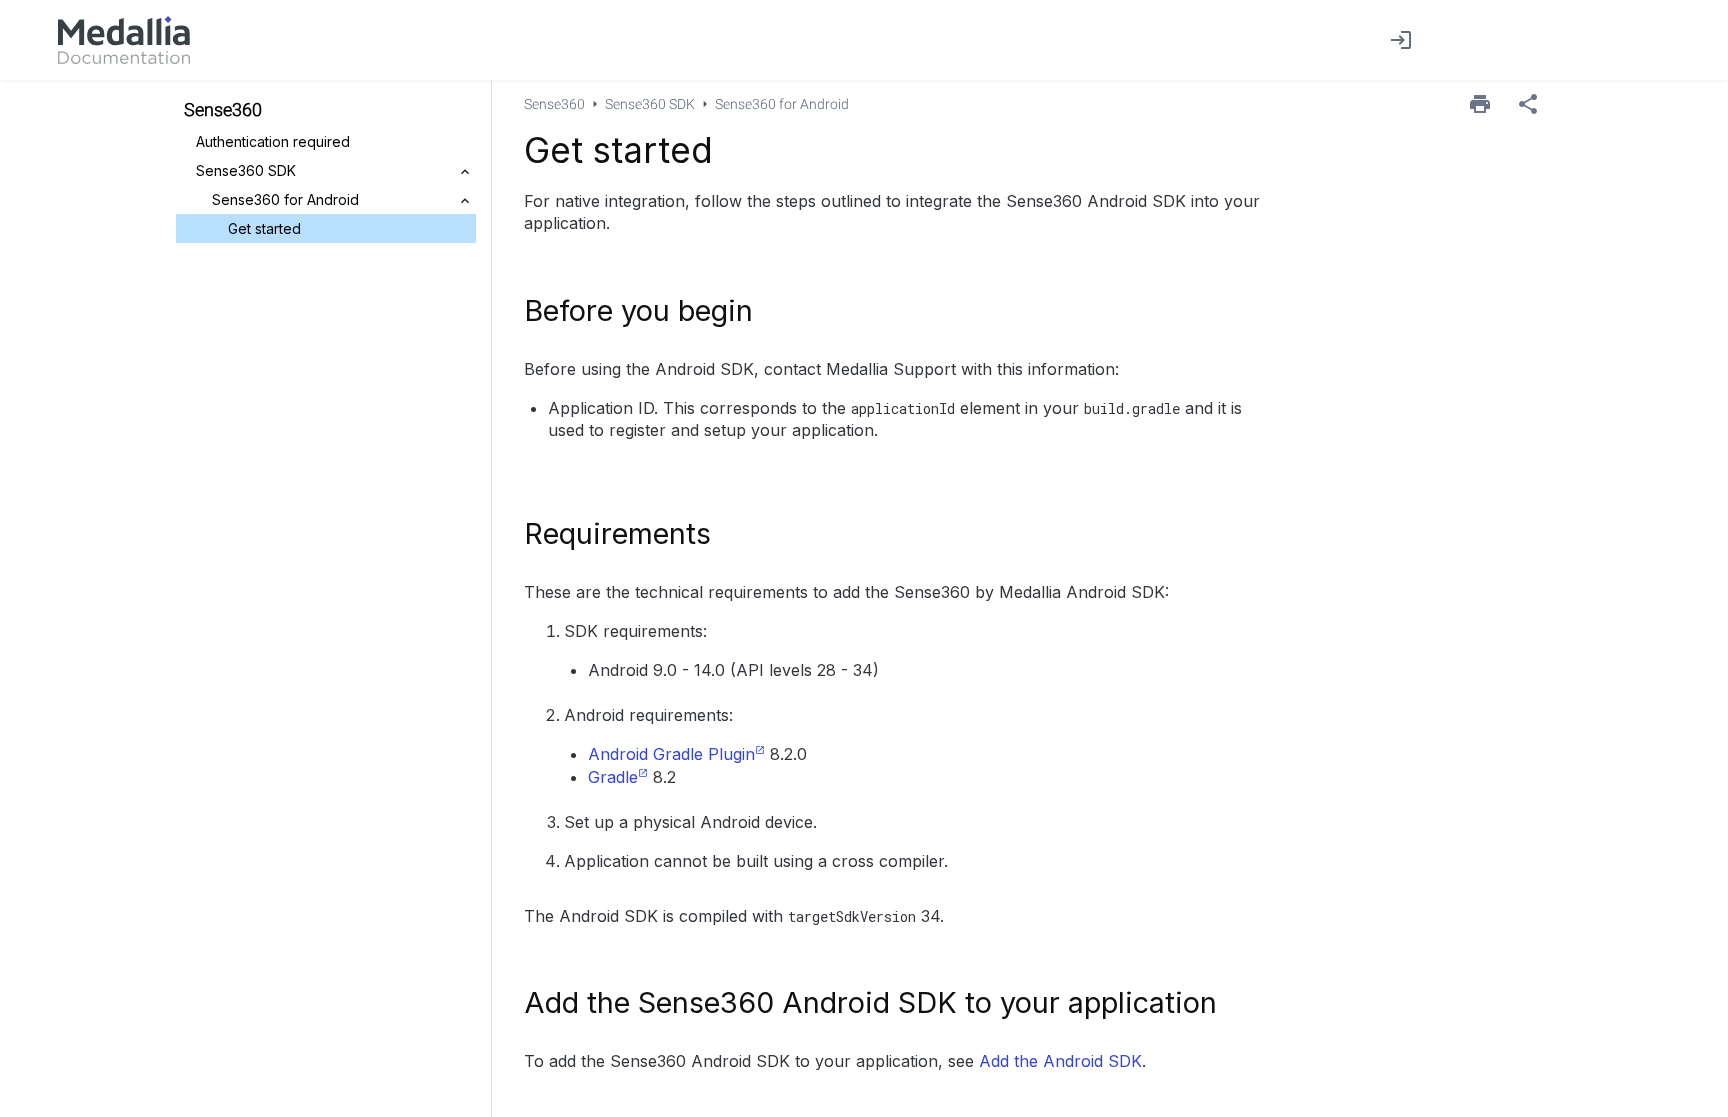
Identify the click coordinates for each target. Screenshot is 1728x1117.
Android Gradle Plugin (671, 754)
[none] (1528, 104)
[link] (124, 40)
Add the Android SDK (1060, 1061)
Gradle (613, 777)
